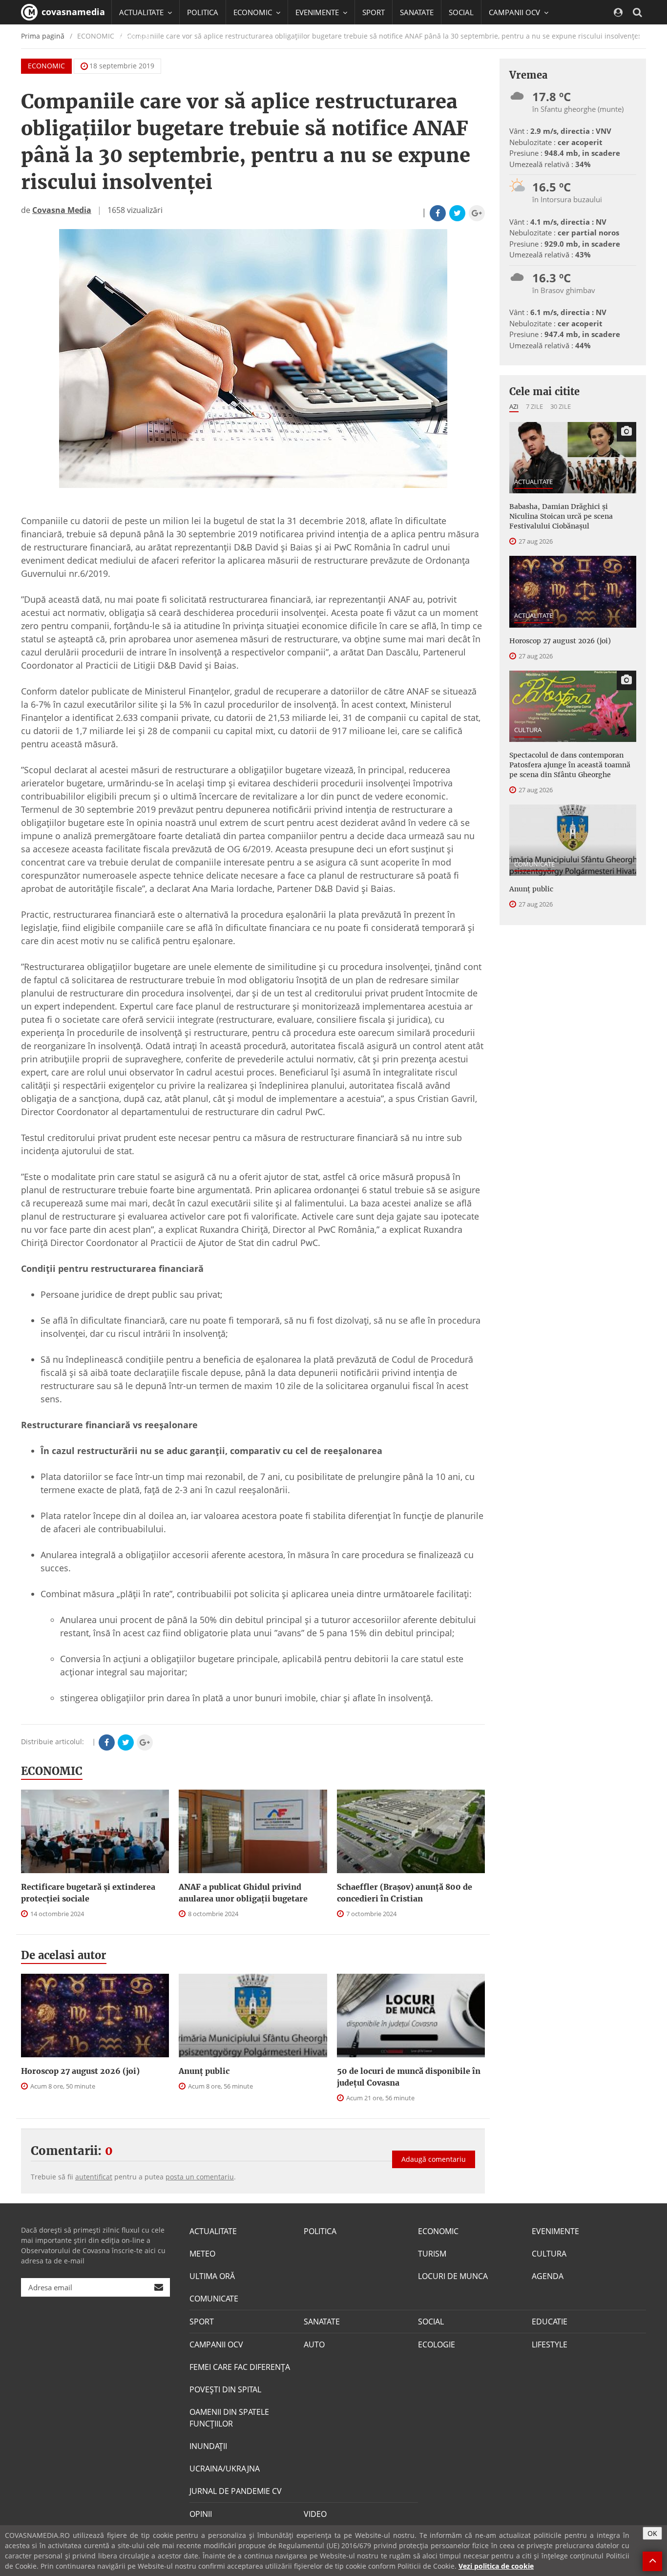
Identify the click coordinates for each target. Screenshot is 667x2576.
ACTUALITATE (533, 482)
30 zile (561, 406)
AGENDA (548, 2276)
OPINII (201, 2514)
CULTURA (528, 730)
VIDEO (315, 2514)
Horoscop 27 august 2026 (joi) (80, 2071)
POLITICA (203, 12)
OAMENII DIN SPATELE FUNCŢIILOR (229, 2418)
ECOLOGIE (437, 2344)
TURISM (432, 2254)
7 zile (534, 406)
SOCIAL (461, 12)
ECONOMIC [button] (254, 12)
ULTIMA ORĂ (212, 2276)
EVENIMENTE (555, 2231)
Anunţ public (204, 2071)
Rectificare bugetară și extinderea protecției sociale (88, 1893)
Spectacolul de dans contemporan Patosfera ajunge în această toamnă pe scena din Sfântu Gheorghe (570, 765)
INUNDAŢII (208, 2446)
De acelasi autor (64, 1955)
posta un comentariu (200, 2177)
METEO (202, 2254)
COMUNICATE (534, 864)
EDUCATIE (135, 37)
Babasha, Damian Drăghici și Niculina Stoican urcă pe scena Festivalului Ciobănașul (561, 516)
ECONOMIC (46, 66)
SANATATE (417, 12)
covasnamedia (72, 12)
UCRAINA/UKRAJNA (225, 2469)
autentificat (94, 2177)
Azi (514, 406)
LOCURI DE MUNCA (453, 2276)
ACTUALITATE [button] (142, 12)
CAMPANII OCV (216, 2344)
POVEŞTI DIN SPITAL (225, 2389)
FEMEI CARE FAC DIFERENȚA (240, 2367)
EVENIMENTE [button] (318, 12)
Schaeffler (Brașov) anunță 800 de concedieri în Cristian (405, 1893)
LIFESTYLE (550, 2344)
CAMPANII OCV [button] (515, 12)
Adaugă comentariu (434, 2159)
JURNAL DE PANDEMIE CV (236, 2491)
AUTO (314, 2344)
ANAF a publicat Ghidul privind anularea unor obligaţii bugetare (243, 1893)
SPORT (374, 12)
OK (652, 2533)
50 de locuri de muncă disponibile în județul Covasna (409, 2077)
